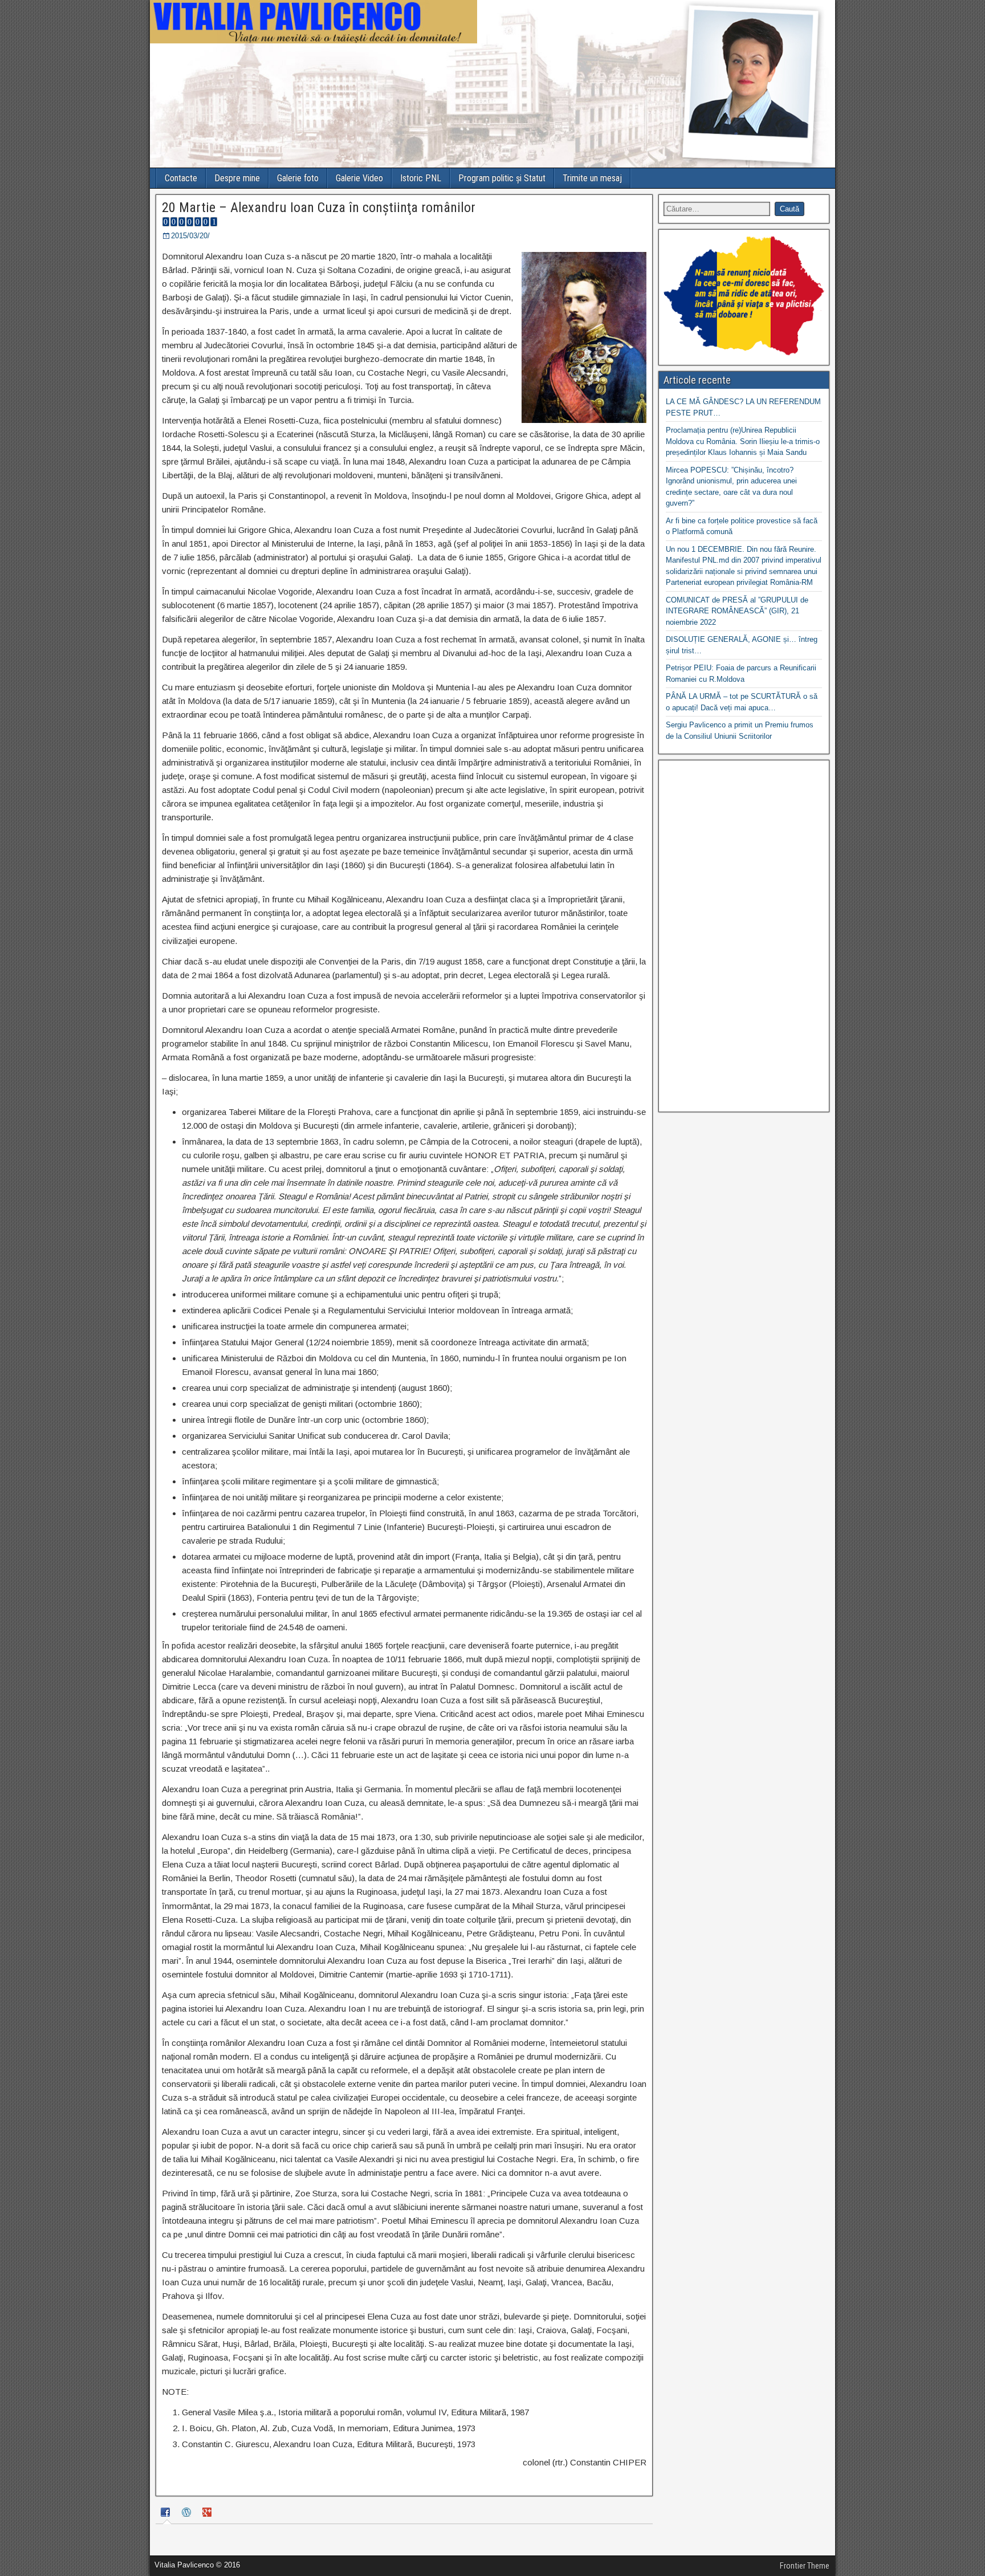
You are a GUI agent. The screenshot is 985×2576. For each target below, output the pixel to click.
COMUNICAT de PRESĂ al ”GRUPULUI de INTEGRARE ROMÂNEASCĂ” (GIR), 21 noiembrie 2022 (737, 611)
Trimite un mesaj (592, 178)
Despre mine (237, 178)
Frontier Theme (805, 2566)
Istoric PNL (421, 178)
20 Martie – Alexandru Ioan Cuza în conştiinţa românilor (319, 207)
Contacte (181, 178)
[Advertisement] (744, 936)
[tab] (167, 2514)
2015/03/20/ (190, 236)
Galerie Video (359, 178)
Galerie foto (298, 178)
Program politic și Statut (502, 178)
